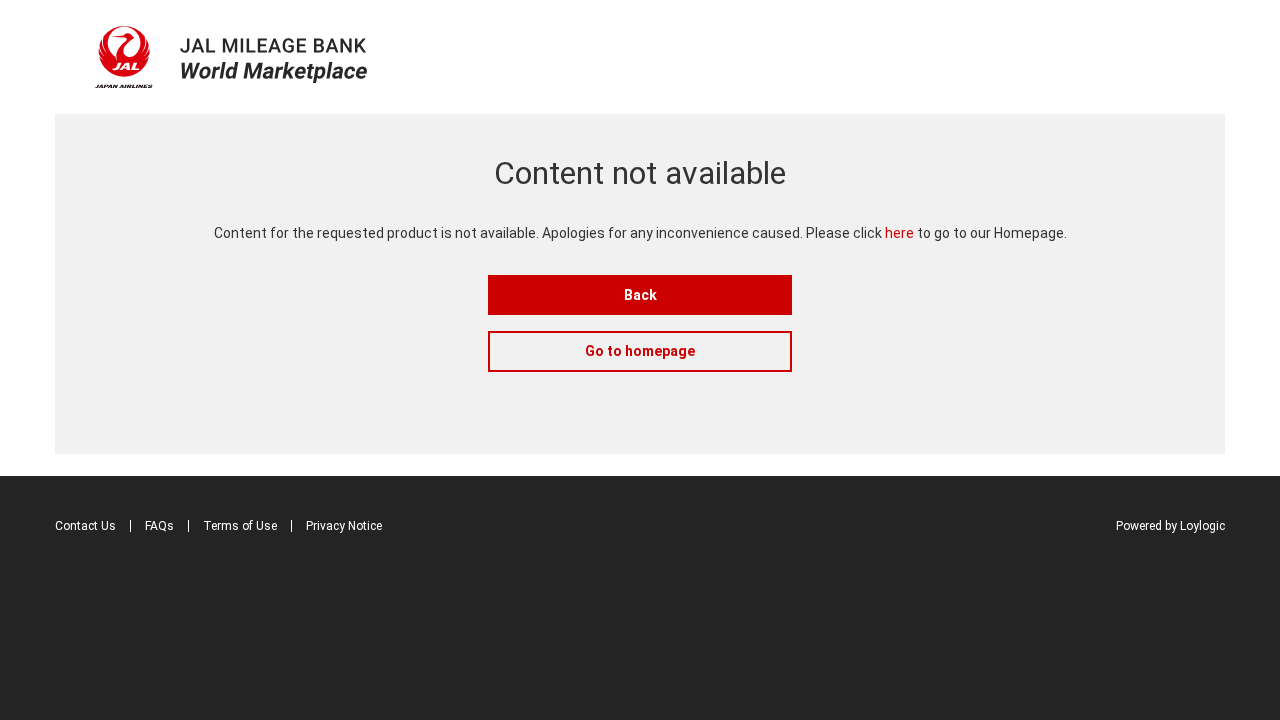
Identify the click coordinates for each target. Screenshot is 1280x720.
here (899, 233)
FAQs (159, 526)
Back (640, 295)
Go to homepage (640, 351)
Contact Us (85, 526)
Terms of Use (240, 526)
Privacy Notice (344, 526)
